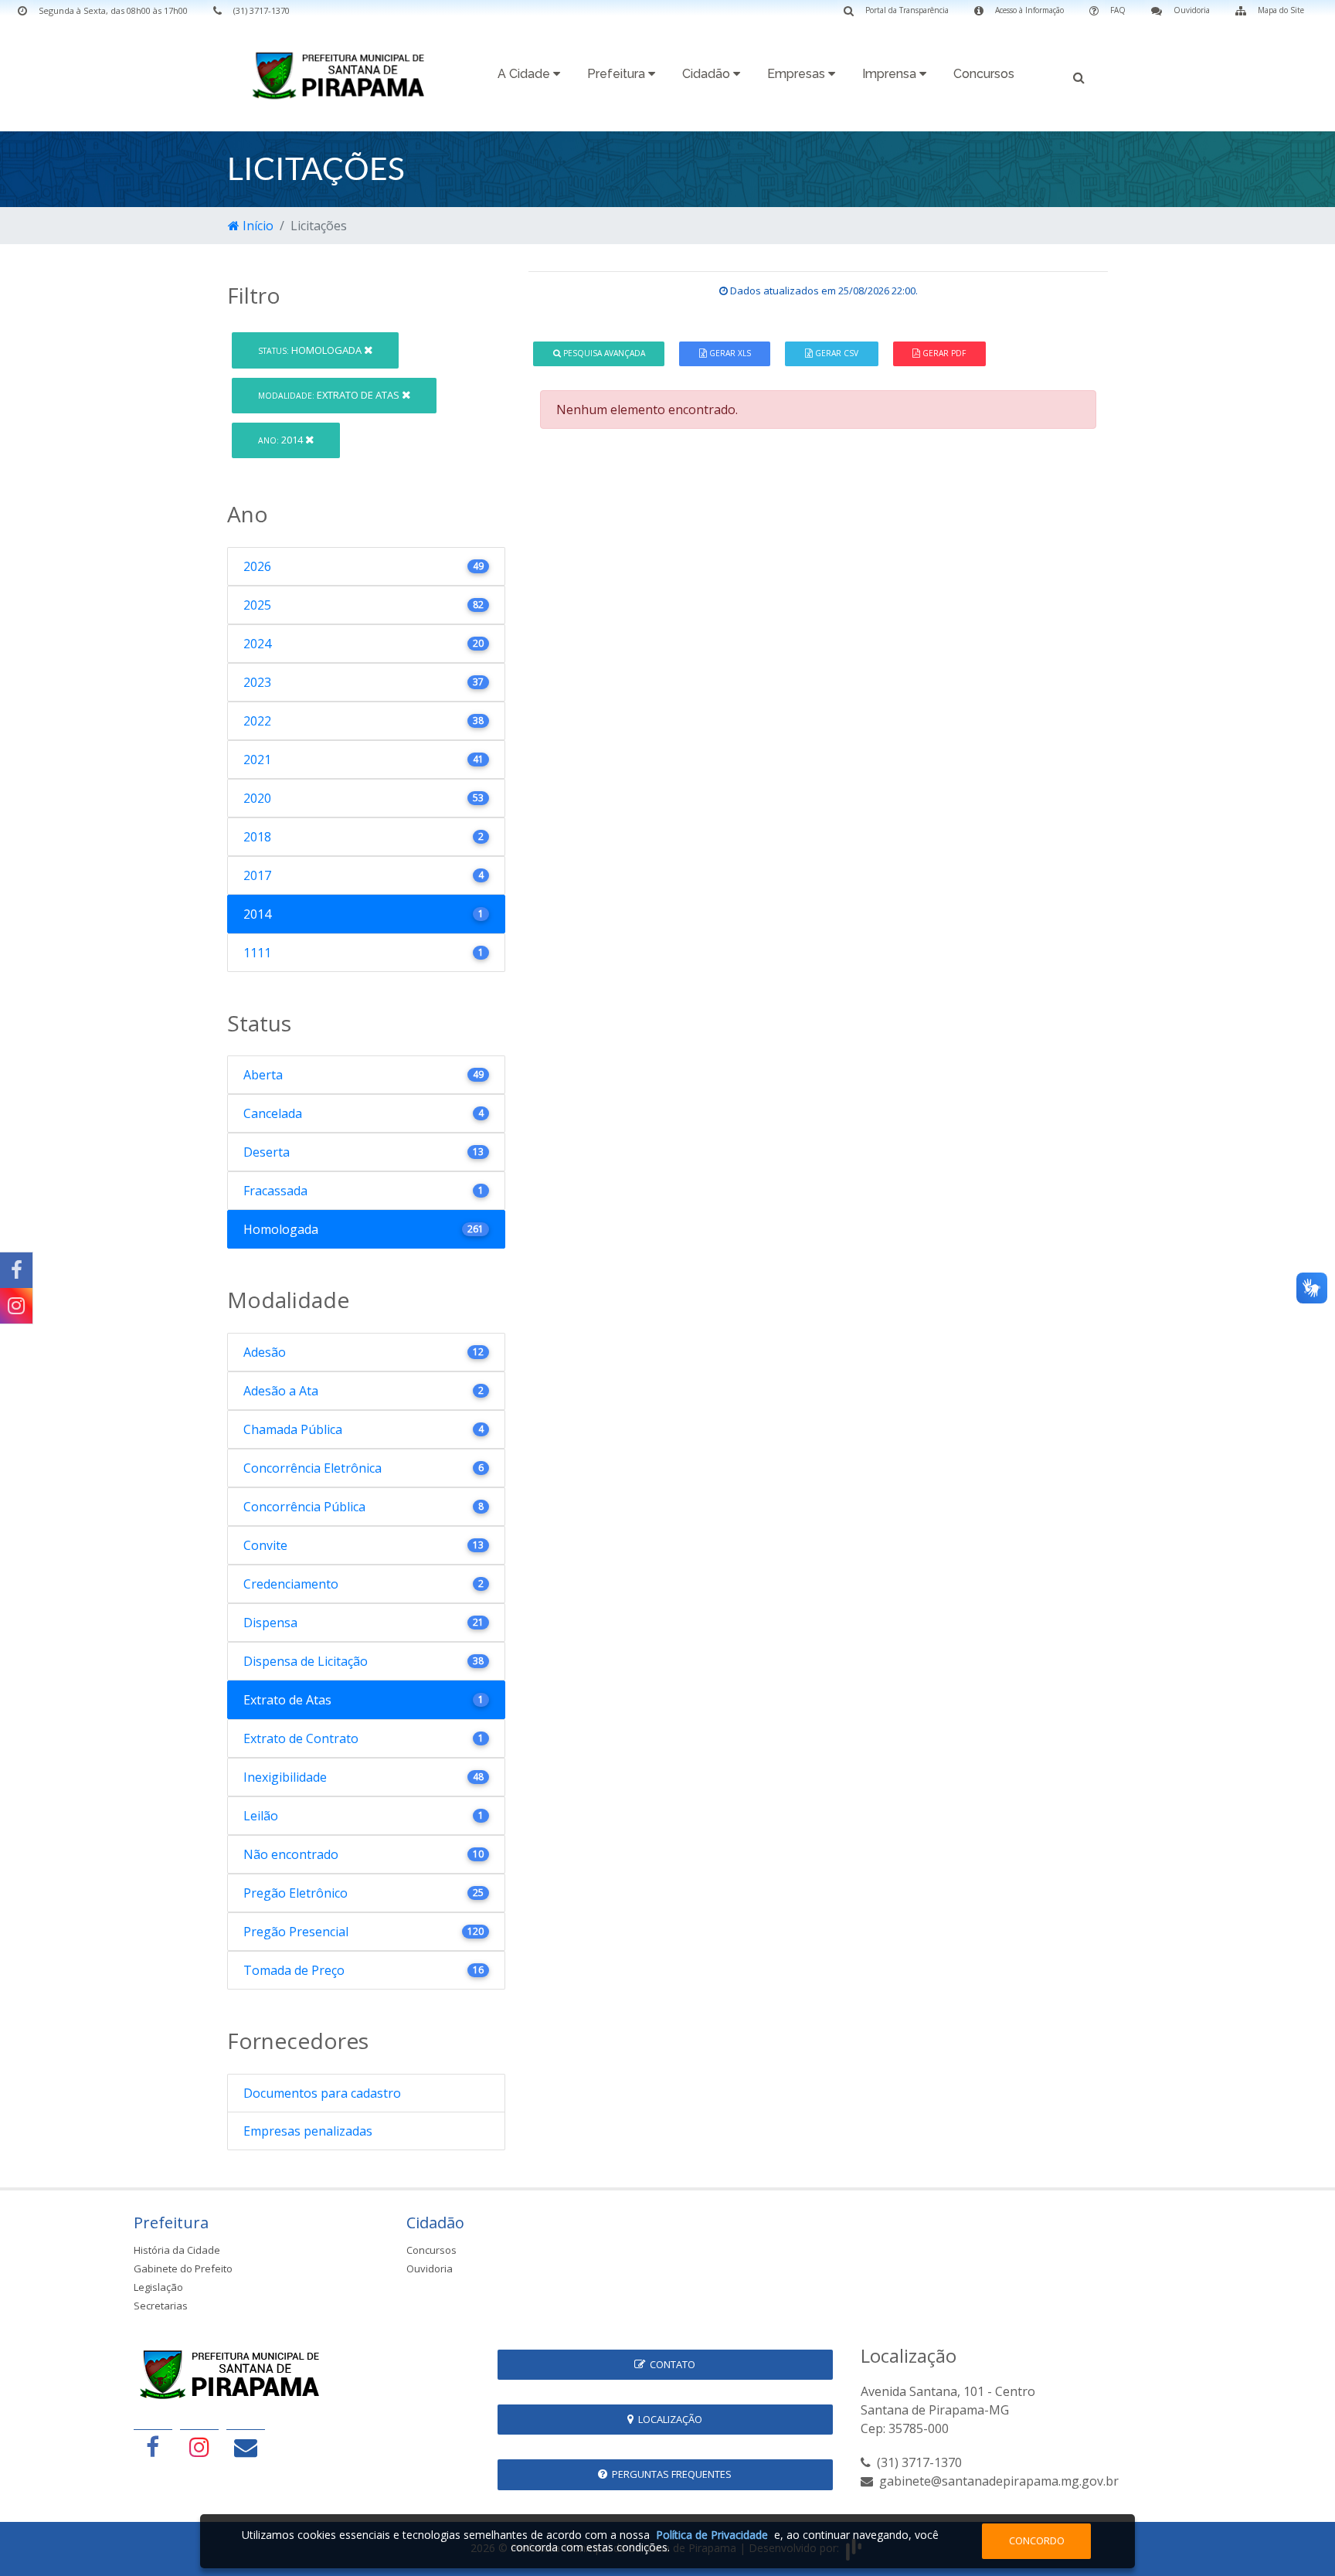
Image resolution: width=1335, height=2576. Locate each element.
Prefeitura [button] (618, 74)
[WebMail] (246, 2447)
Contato (670, 2364)
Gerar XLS (729, 353)
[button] (1079, 76)
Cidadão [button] (708, 74)
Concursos (984, 74)
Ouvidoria (430, 2268)
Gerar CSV (836, 353)
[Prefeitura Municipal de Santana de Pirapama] (343, 75)
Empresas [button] (798, 74)
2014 (282, 440)
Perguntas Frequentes (669, 2474)
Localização (668, 2419)
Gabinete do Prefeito (183, 2268)
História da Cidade (177, 2250)
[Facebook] (16, 1270)
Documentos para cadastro (322, 2093)
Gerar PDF (943, 353)
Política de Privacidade (712, 2535)
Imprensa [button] (891, 74)
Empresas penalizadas (308, 2131)
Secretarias (161, 2306)
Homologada (311, 350)
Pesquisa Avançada (603, 353)
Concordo (1037, 2540)
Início (256, 226)
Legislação (158, 2287)
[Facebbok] (153, 2447)
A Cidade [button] (525, 74)
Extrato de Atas (330, 395)
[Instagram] (16, 1306)
